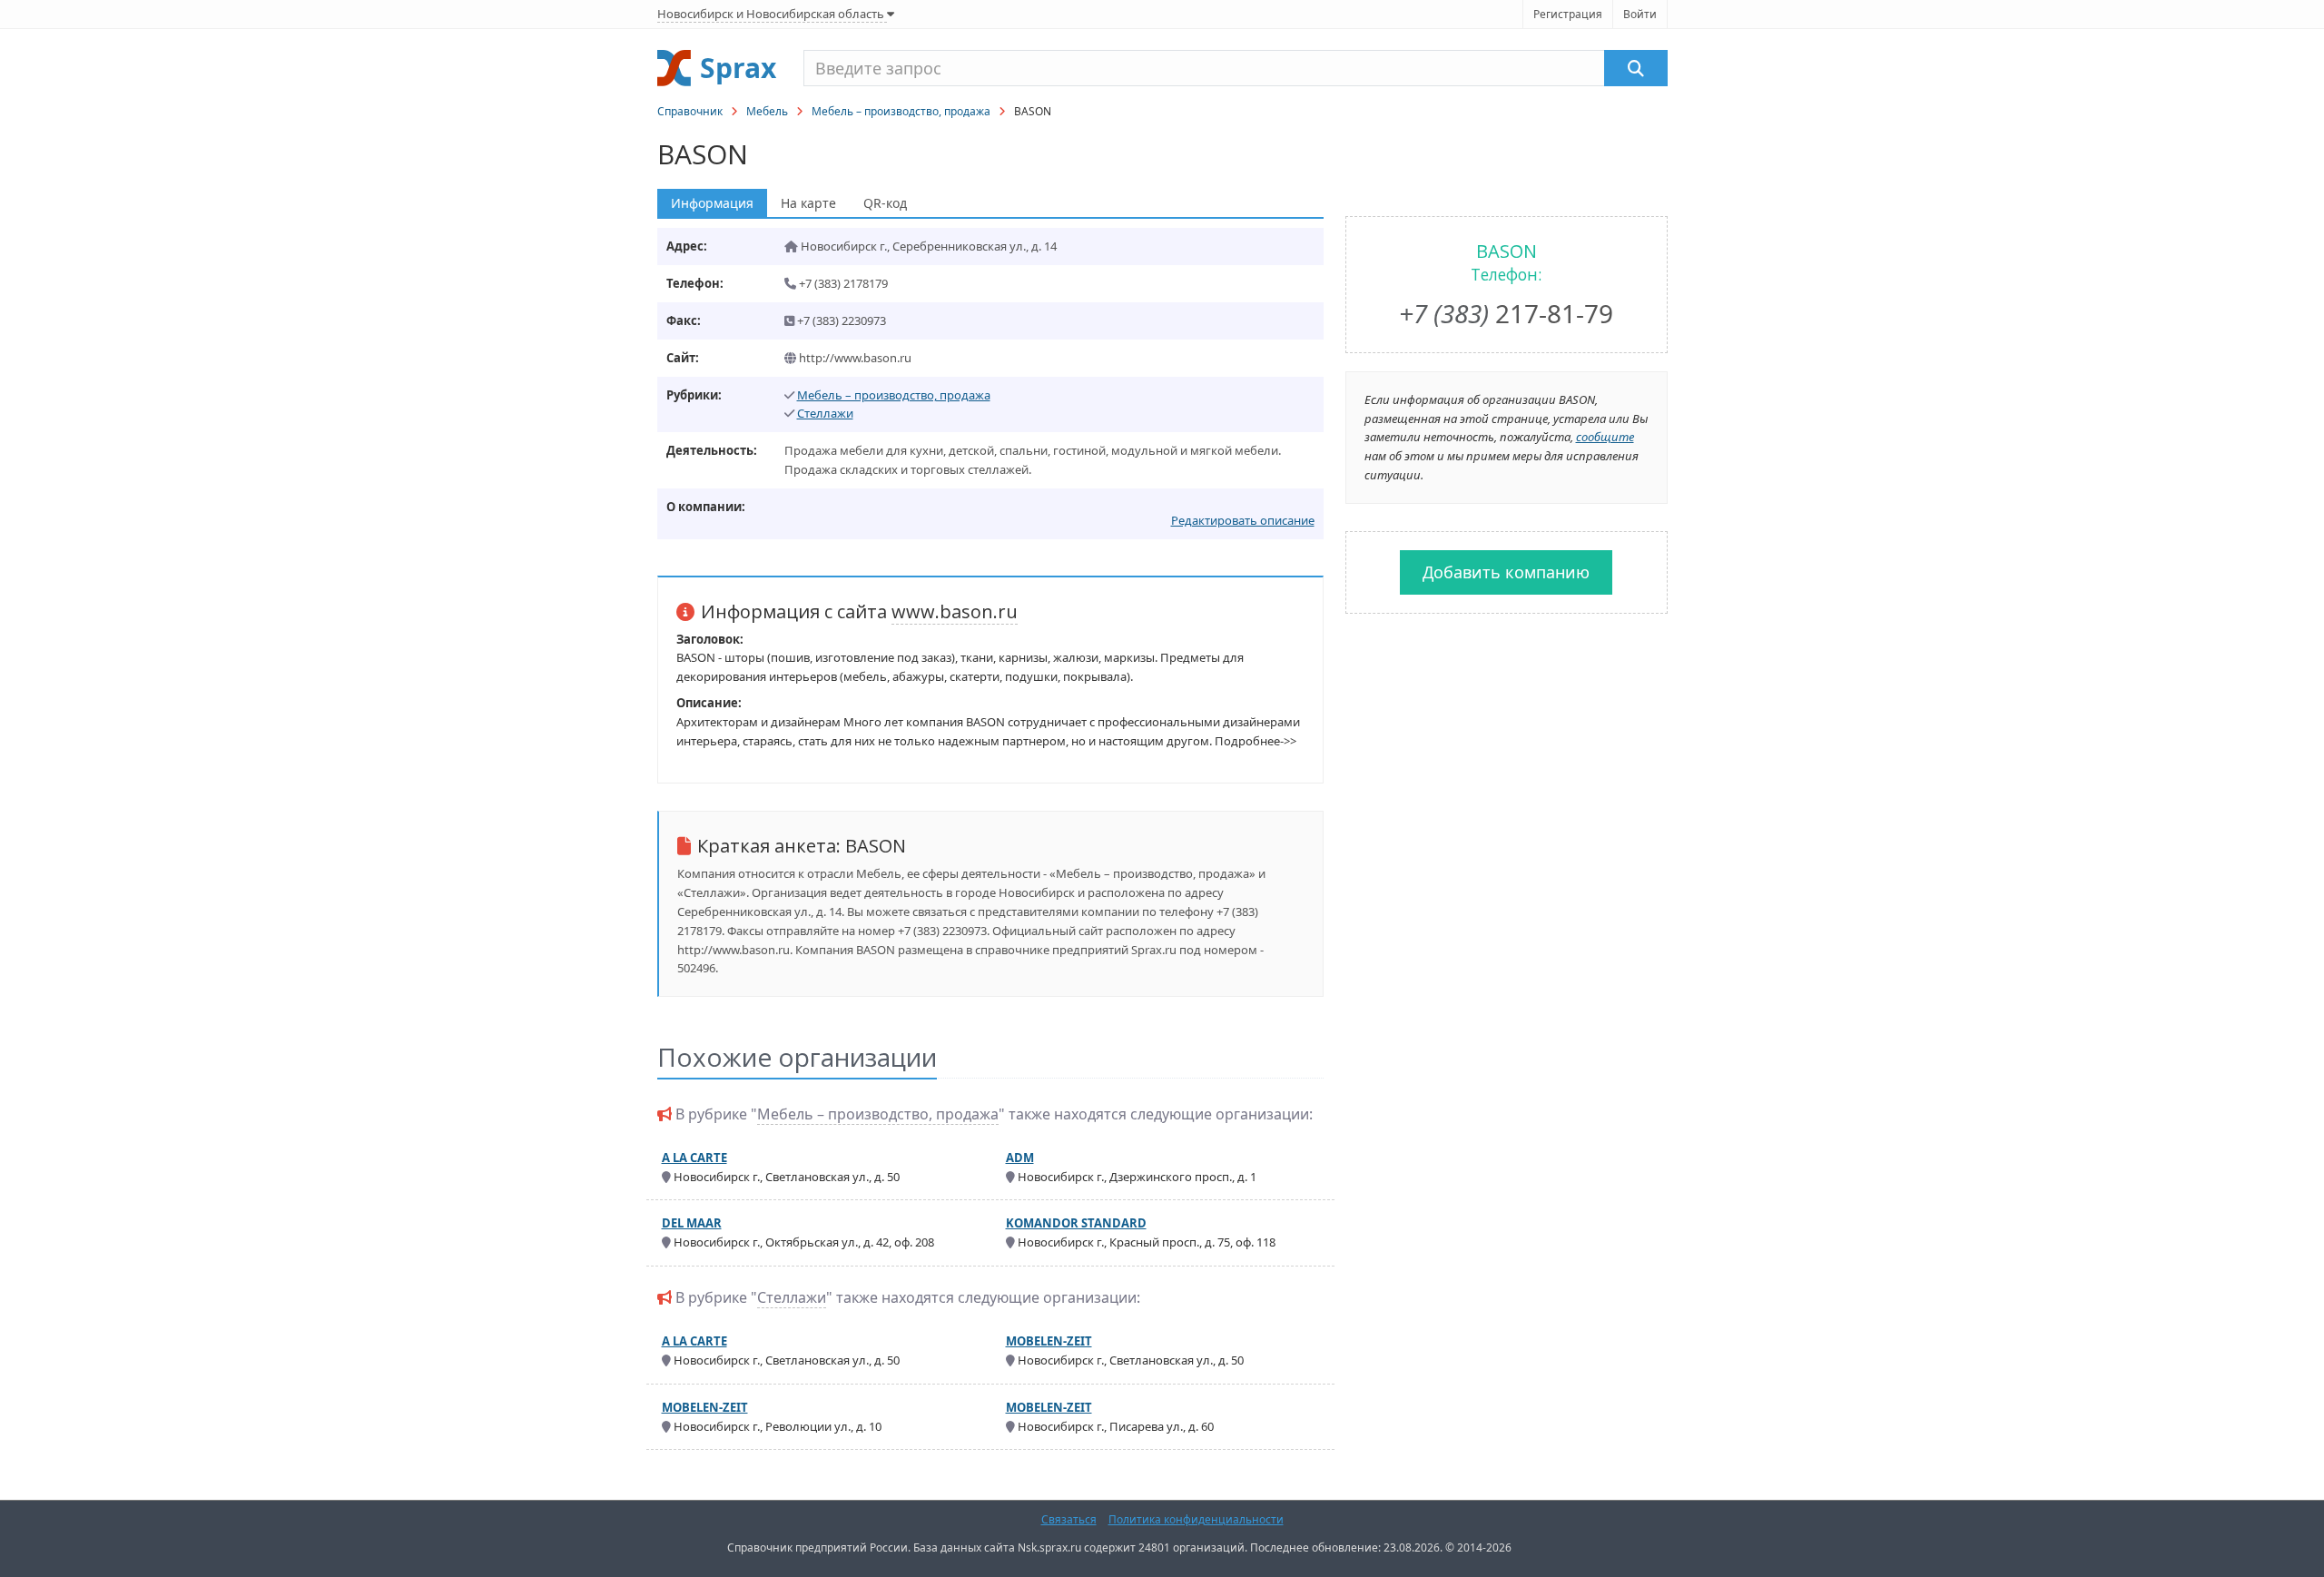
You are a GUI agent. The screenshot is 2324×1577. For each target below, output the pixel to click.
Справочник (690, 111)
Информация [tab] (712, 203)
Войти (1640, 14)
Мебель (767, 111)
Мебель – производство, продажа (901, 111)
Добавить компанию (1506, 572)
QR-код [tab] (885, 203)
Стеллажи (825, 413)
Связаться (1069, 1519)
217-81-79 (1506, 313)
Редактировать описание (1243, 520)
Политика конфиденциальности (1196, 1519)
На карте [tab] (808, 203)
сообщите (1605, 437)
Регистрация (1568, 14)
